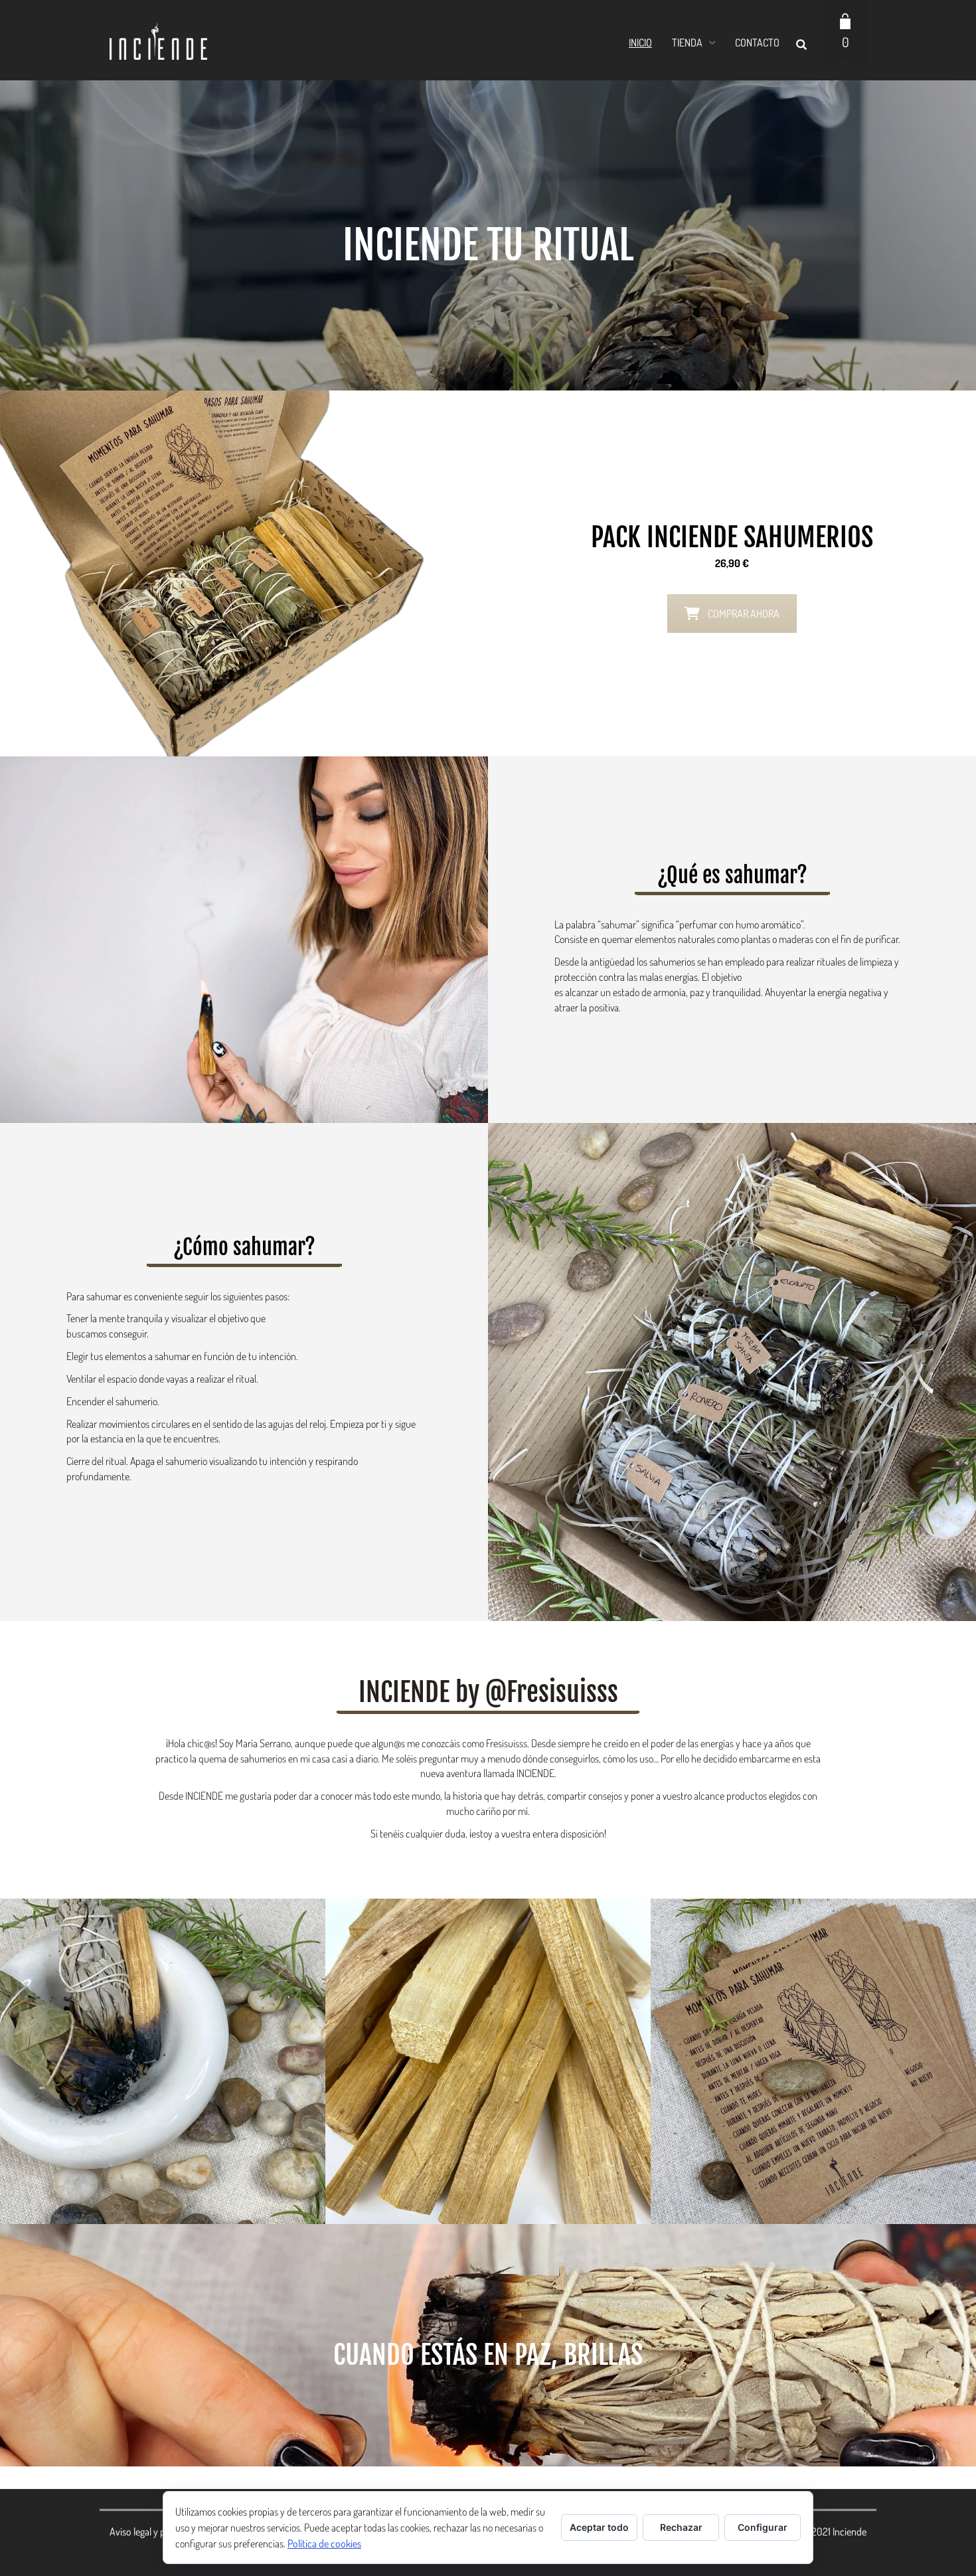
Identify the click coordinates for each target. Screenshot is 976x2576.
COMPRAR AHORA (744, 614)
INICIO (640, 43)
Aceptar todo (599, 2527)
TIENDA (687, 43)
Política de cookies (324, 2543)
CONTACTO (757, 43)
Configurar (763, 2527)
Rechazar (681, 2527)
